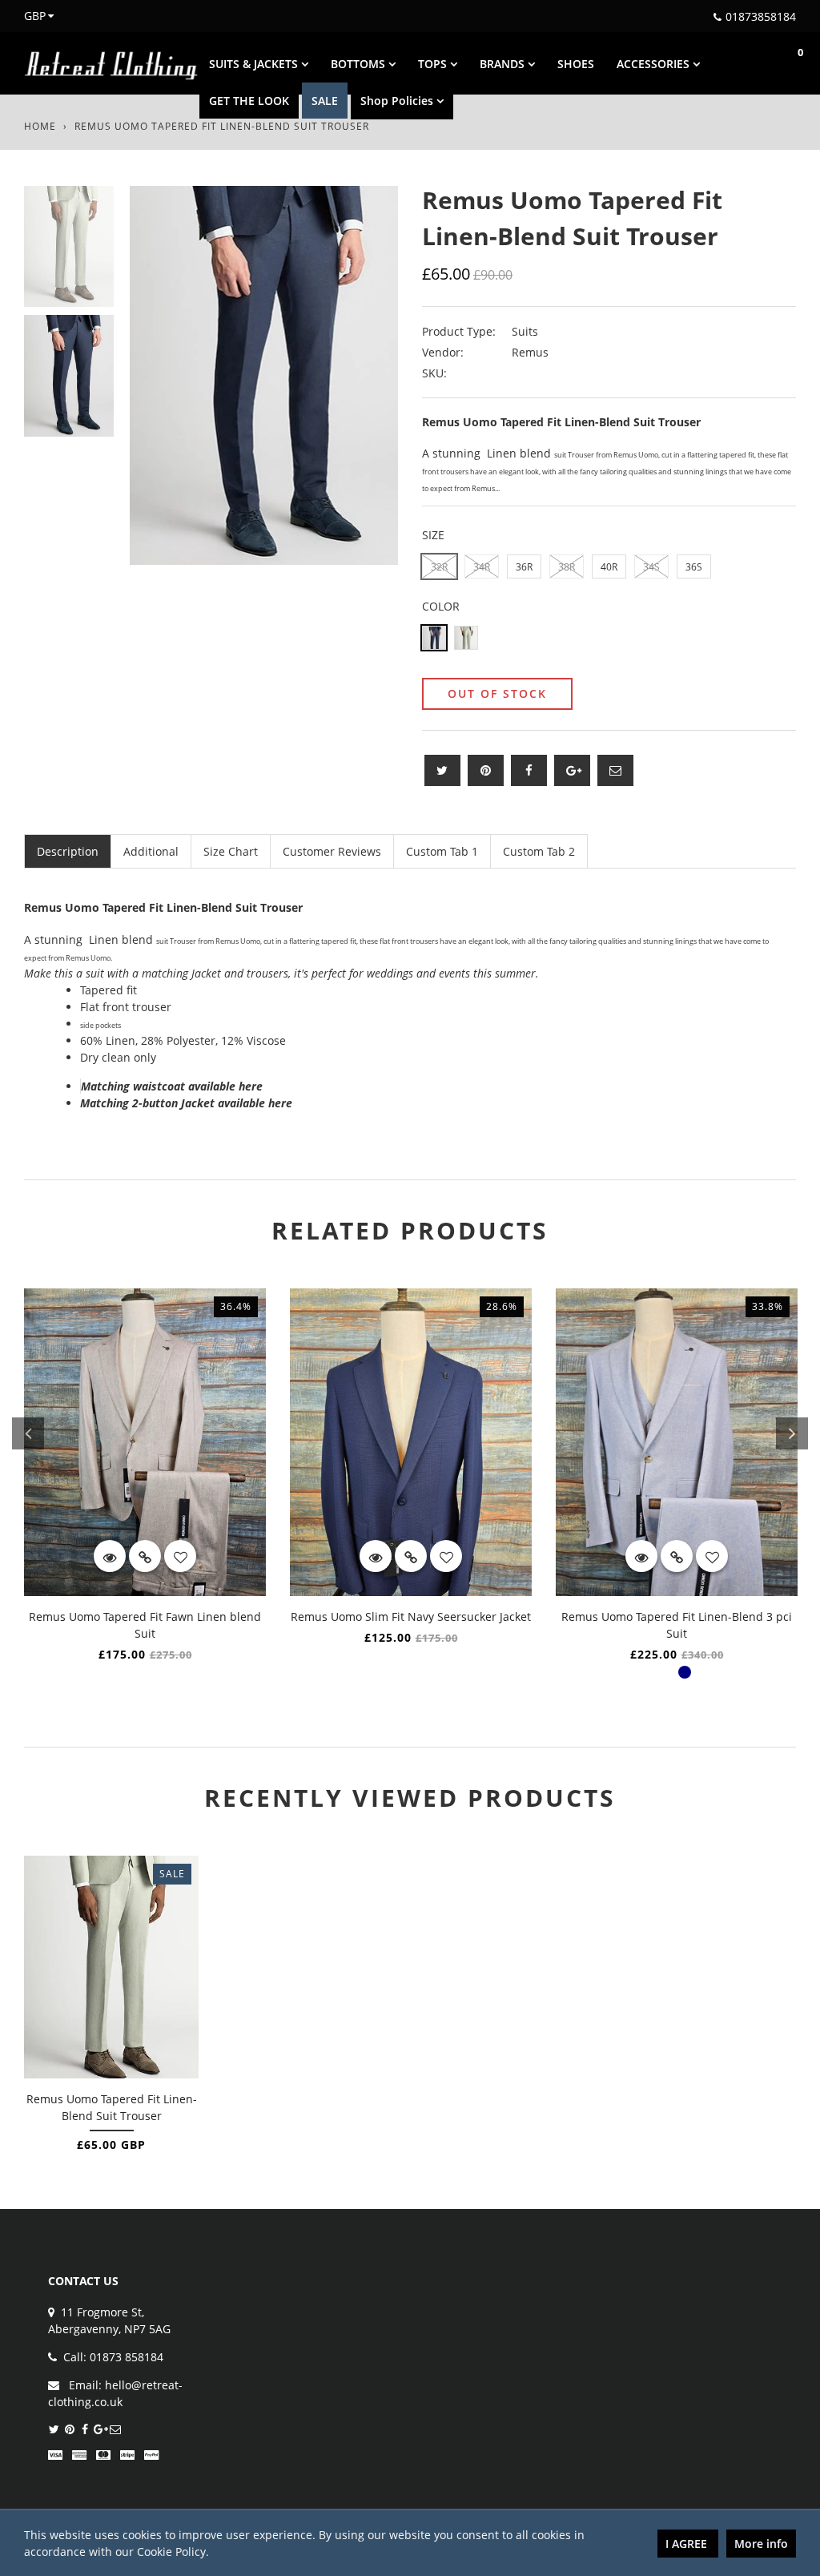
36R (524, 567)
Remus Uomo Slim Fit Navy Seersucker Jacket (411, 1617)
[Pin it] (486, 770)
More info (761, 2544)
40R (609, 567)
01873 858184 (127, 2357)
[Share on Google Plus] (572, 770)
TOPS (434, 64)
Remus (530, 352)
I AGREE (688, 2544)
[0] (784, 63)
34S (651, 567)
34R (482, 567)
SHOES (576, 64)
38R (567, 567)
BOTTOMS (360, 64)
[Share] (529, 770)
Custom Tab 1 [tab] (442, 851)
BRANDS (504, 64)
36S (694, 567)
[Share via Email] (615, 770)
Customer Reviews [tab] (332, 851)
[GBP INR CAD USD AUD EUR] (30, 16)
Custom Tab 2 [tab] (539, 851)
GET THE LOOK (249, 101)
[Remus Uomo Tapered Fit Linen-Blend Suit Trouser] (112, 1967)
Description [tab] (68, 851)
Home (40, 126)
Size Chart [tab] (231, 851)
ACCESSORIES (655, 64)
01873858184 (761, 16)
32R (439, 567)
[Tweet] (442, 770)
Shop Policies (398, 101)
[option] (264, 375)
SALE (325, 101)
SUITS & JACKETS (255, 64)
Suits (525, 331)
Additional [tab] (151, 851)
